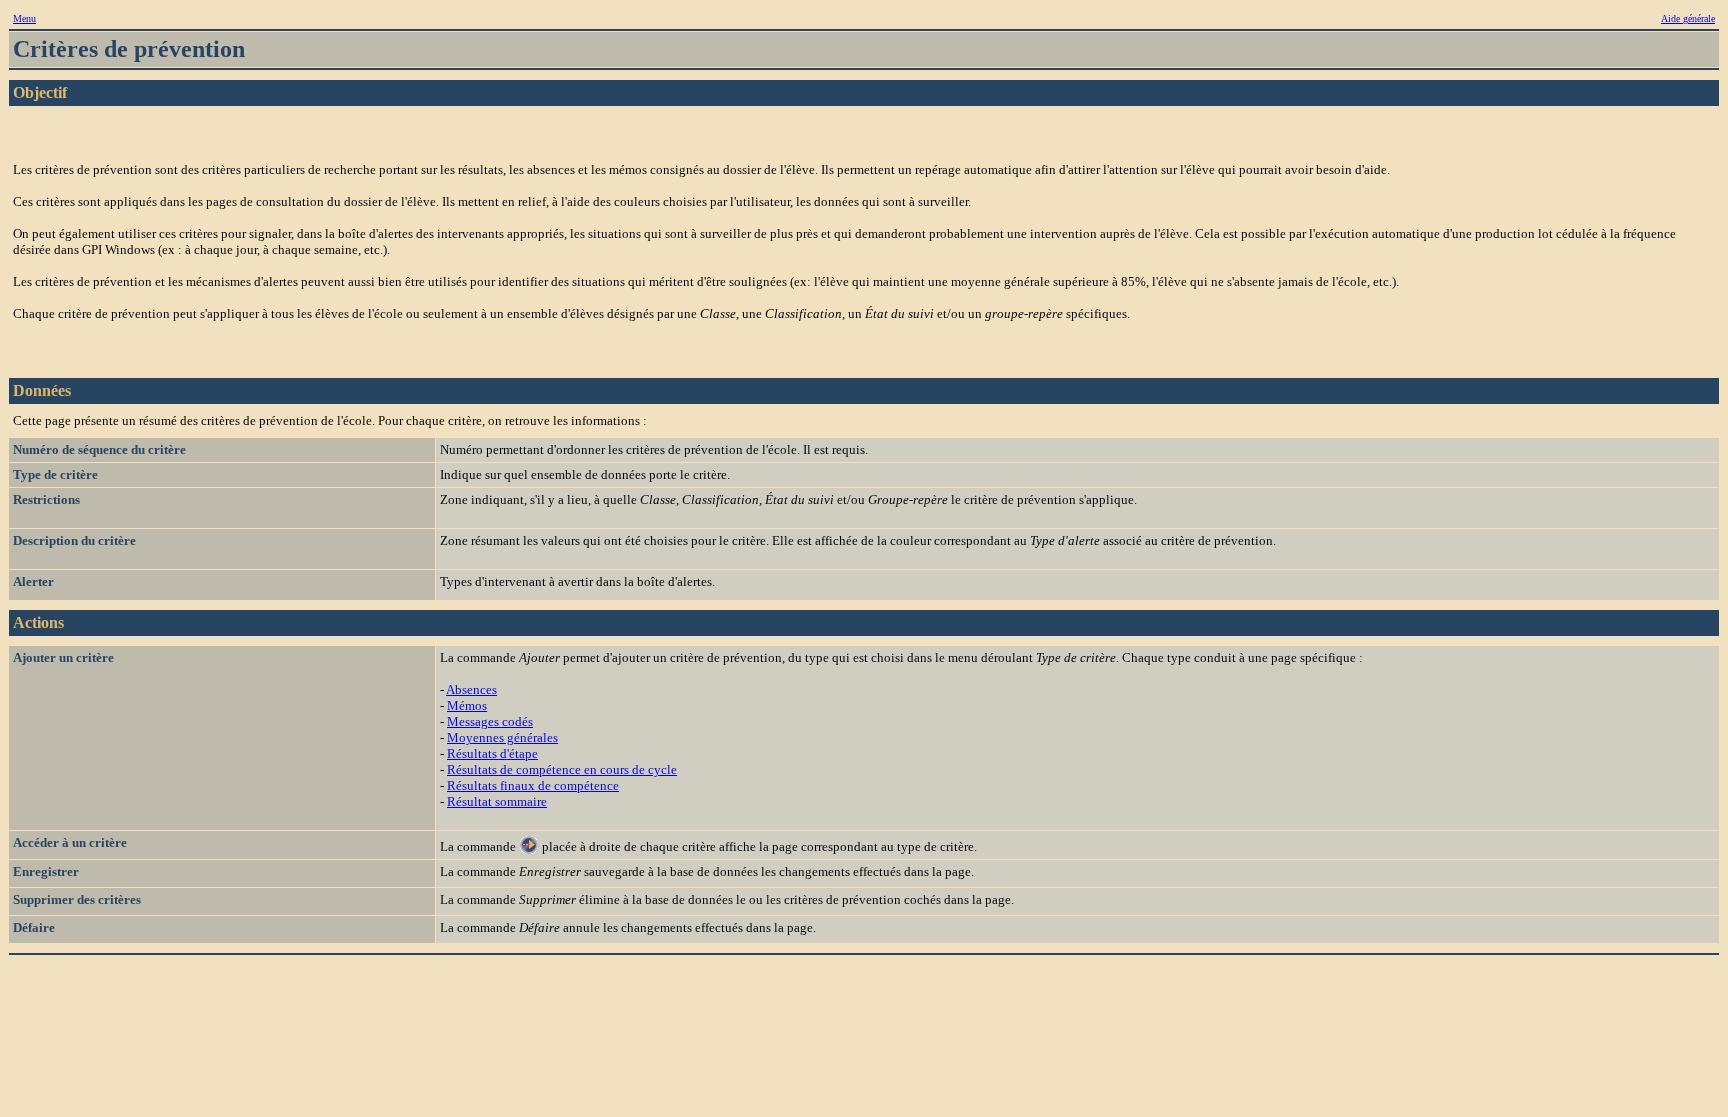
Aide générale (1688, 18)
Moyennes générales (502, 737)
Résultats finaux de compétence (533, 785)
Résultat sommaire (497, 801)
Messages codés (490, 721)
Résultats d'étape (492, 753)
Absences (471, 689)
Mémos (467, 705)
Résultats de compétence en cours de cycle (562, 769)
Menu (24, 18)
